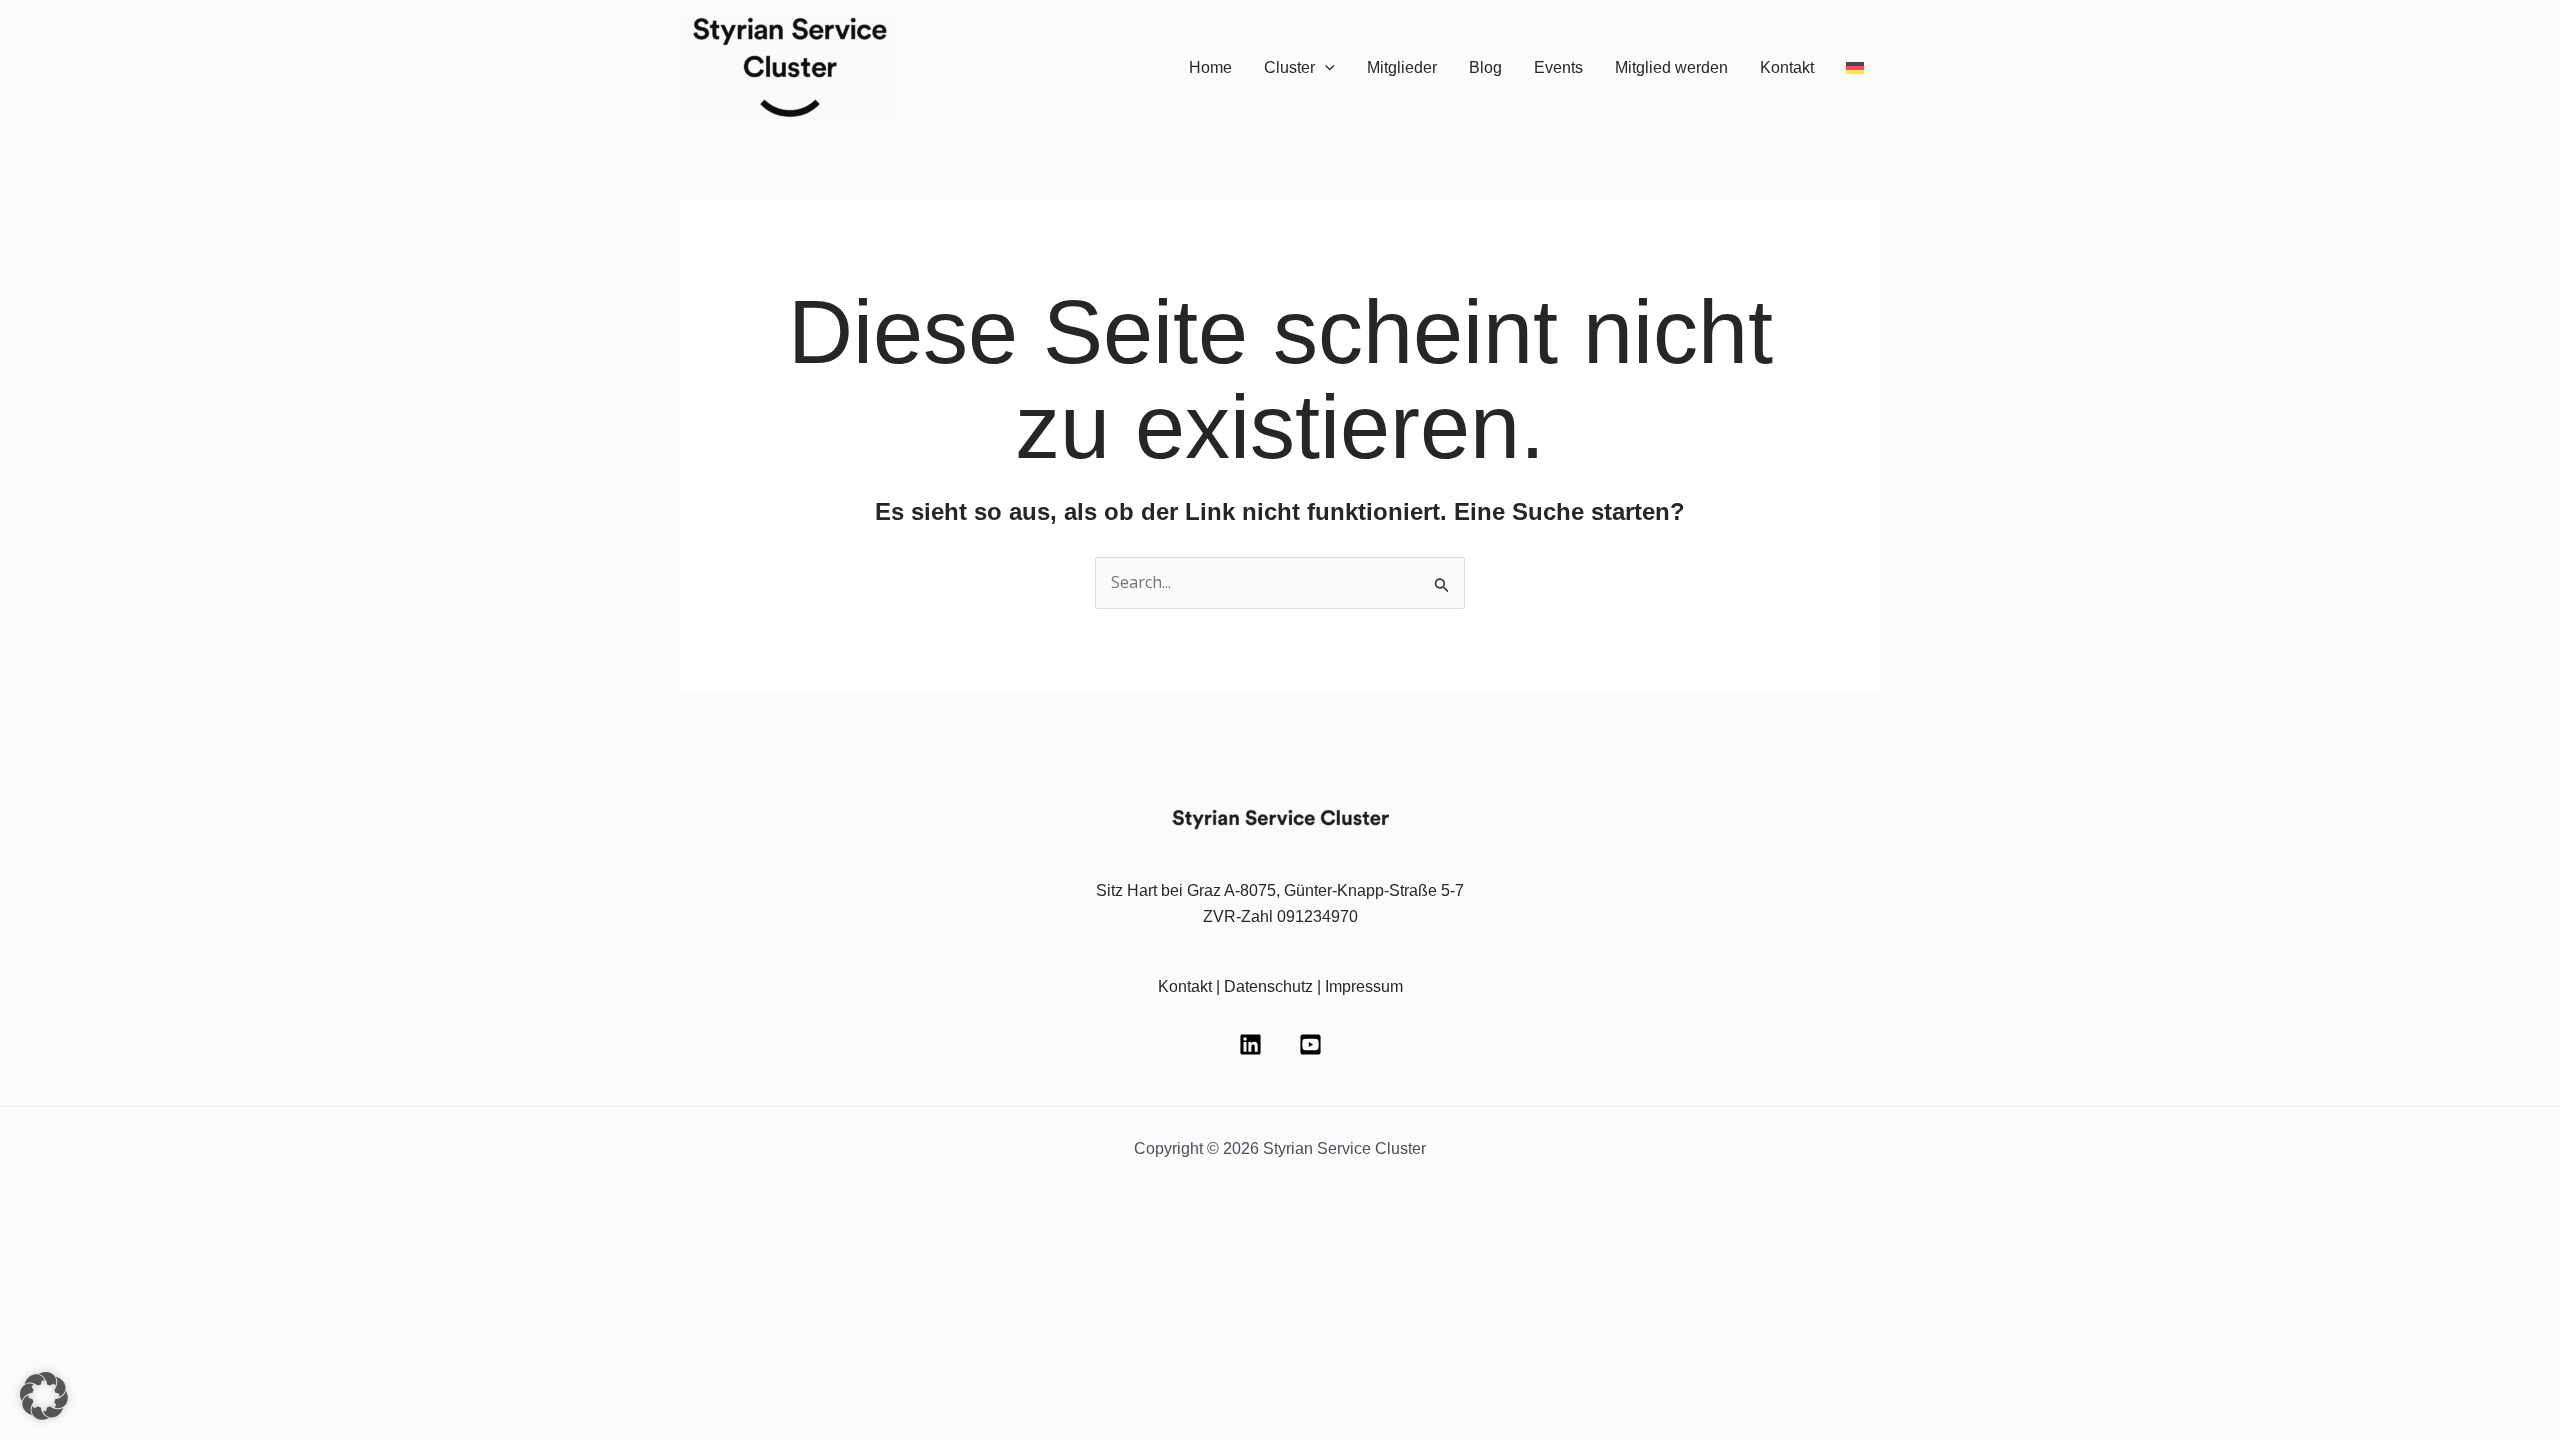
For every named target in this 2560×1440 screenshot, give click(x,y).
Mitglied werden (1671, 67)
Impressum (1364, 986)
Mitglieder (1402, 67)
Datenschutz (1268, 986)
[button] (1325, 68)
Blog (1485, 67)
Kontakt (1787, 67)
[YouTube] (1310, 1044)
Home (1210, 67)
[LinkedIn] (1250, 1044)
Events (1558, 67)
